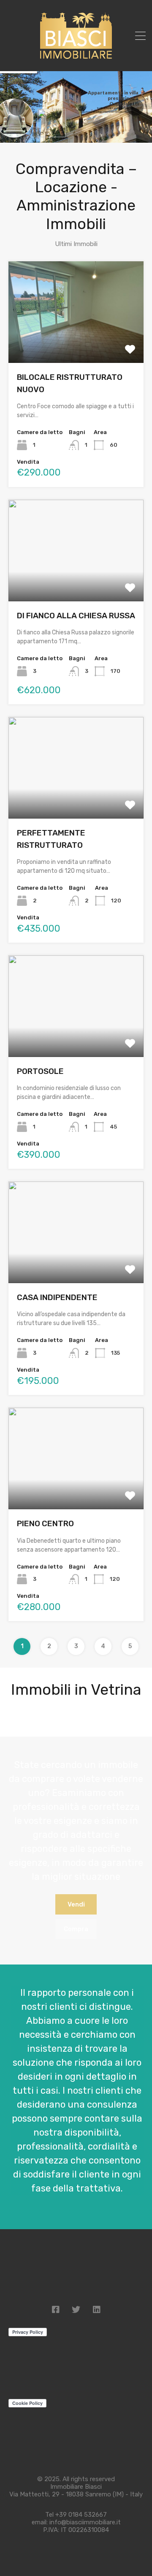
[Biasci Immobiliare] (76, 59)
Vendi (76, 1904)
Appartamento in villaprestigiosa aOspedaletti (113, 98)
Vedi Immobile (76, 343)
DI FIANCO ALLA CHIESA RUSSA (76, 616)
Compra (76, 1929)
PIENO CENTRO (45, 1523)
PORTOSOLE (40, 1071)
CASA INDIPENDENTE (57, 1297)
